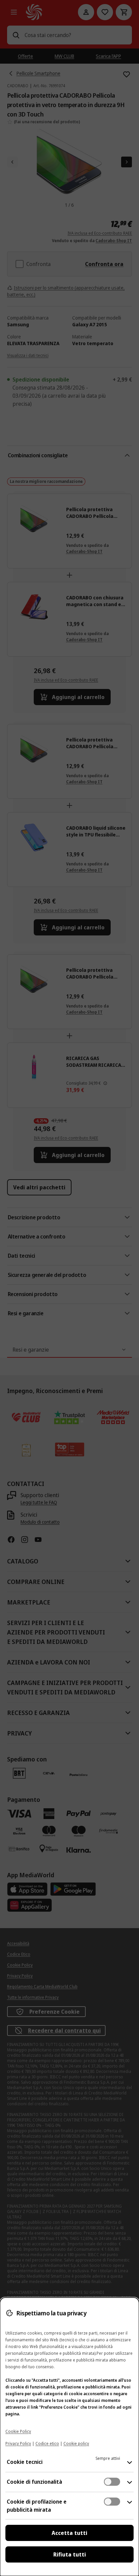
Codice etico (47, 2443)
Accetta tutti (69, 2533)
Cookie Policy (18, 2431)
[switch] (112, 2482)
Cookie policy (76, 2443)
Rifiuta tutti (70, 2554)
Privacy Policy (18, 2443)
